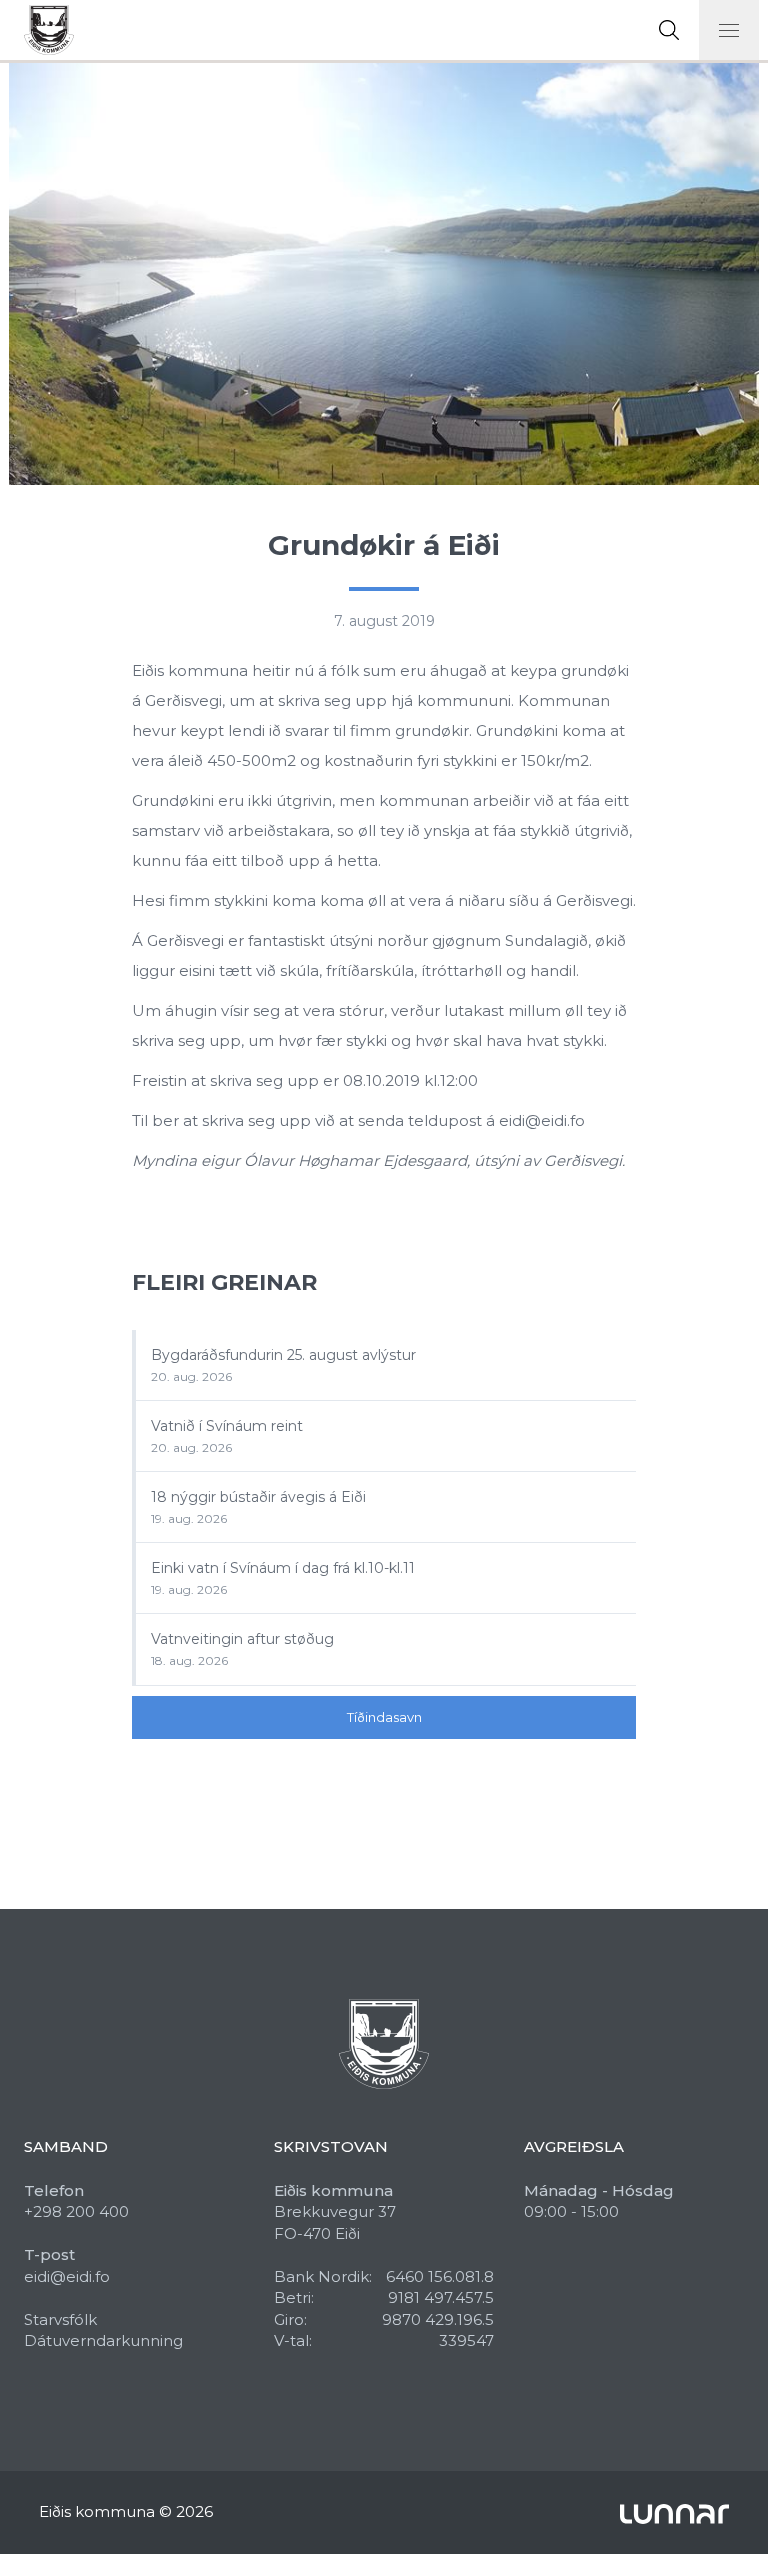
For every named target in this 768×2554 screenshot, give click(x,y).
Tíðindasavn (384, 1717)
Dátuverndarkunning (103, 2340)
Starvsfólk (60, 2319)
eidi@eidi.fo (67, 2276)
